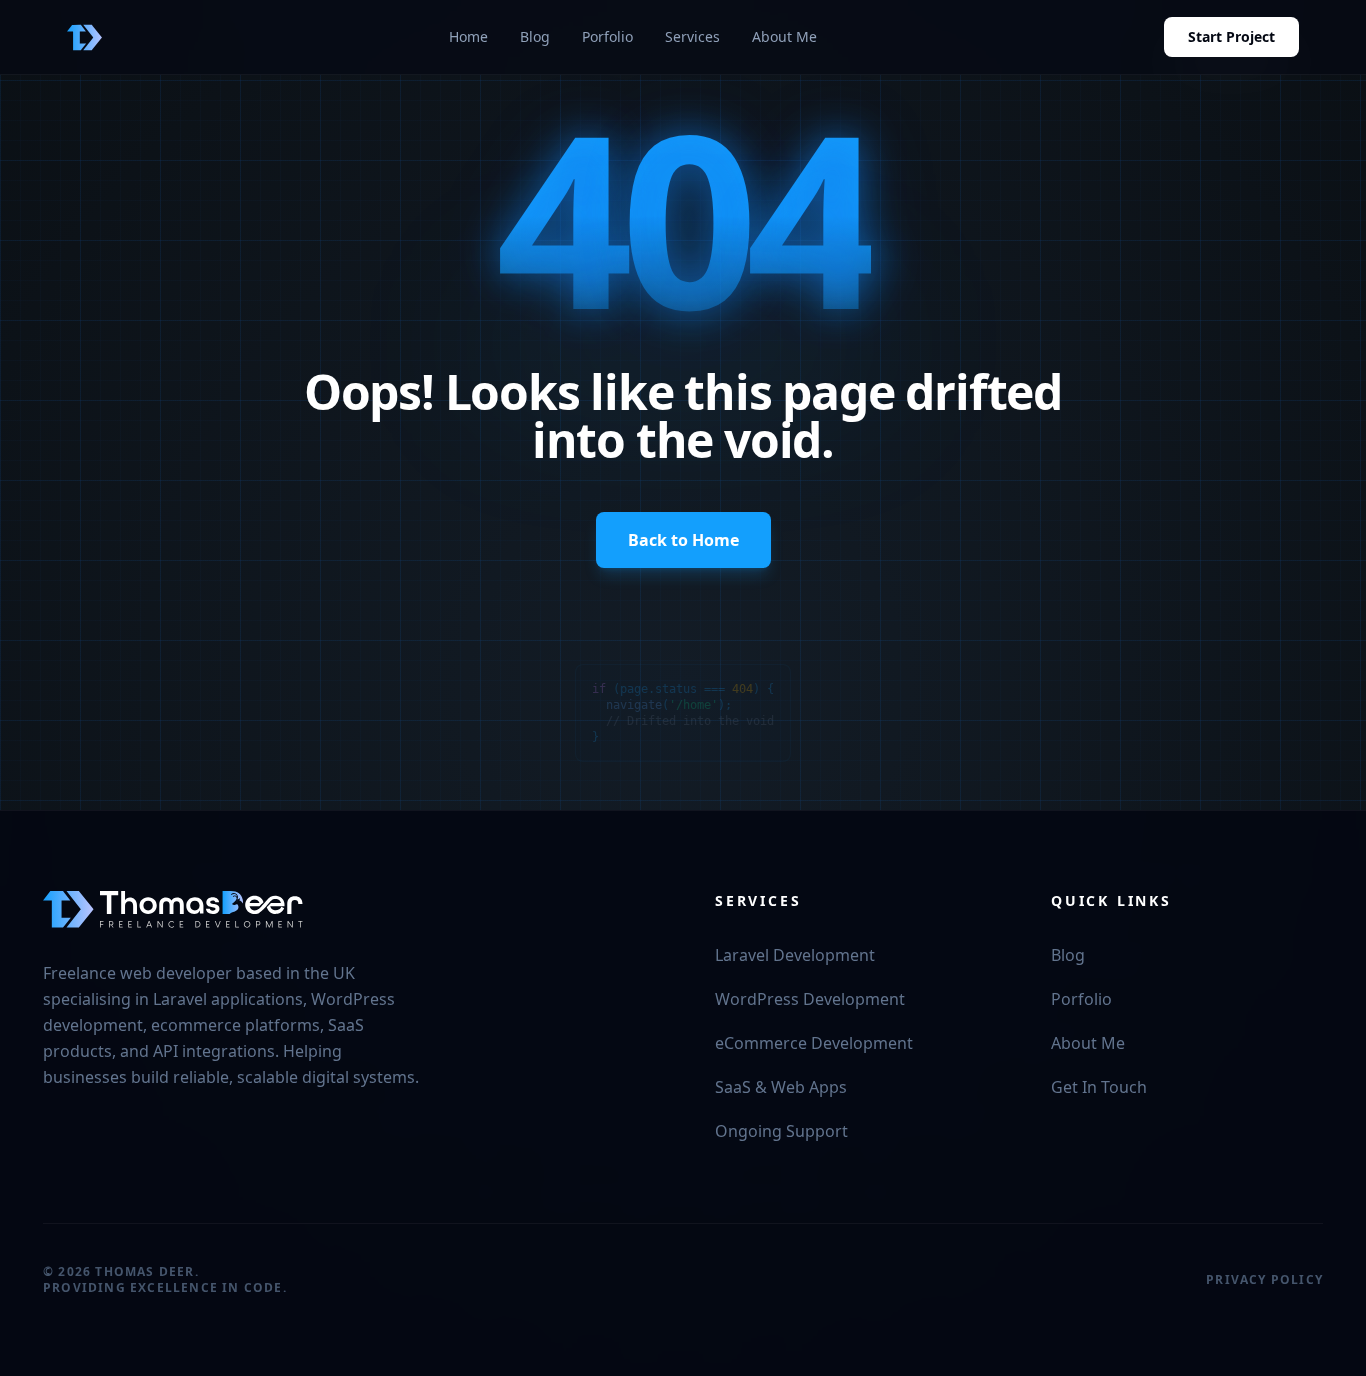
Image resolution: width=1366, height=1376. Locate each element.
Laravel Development (795, 955)
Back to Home (683, 540)
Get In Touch (1099, 1087)
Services (692, 36)
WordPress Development (810, 999)
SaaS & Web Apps (781, 1087)
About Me (784, 36)
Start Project (1231, 36)
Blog (535, 36)
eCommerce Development (814, 1043)
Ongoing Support (781, 1131)
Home (468, 36)
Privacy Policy (1264, 1280)
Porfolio (607, 36)
